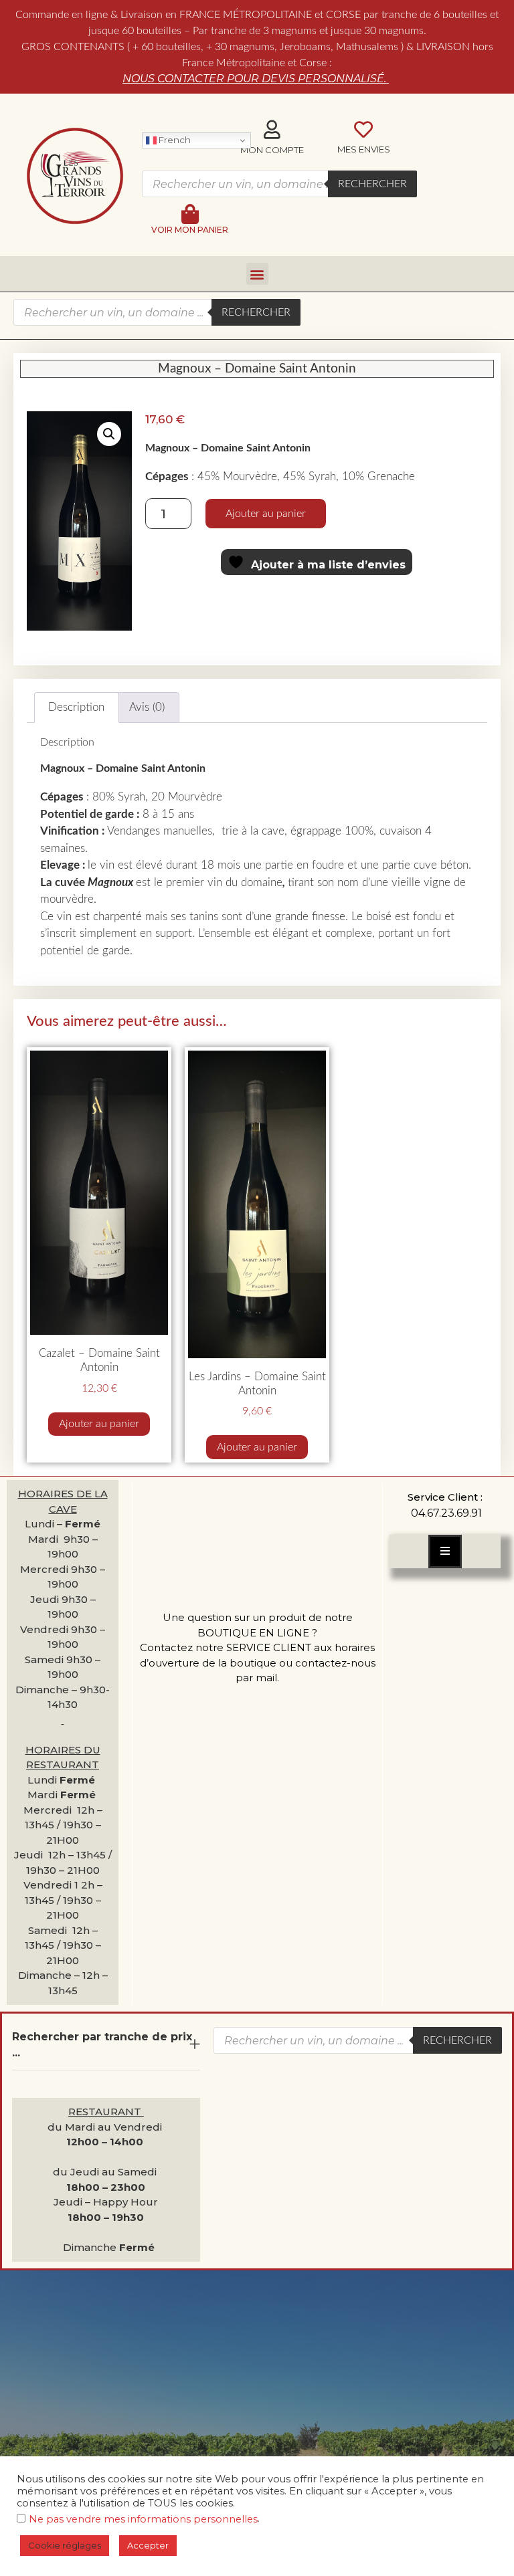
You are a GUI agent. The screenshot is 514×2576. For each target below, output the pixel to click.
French (174, 140)
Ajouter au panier (266, 514)
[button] (257, 274)
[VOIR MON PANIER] (190, 214)
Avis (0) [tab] (147, 707)
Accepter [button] (148, 2545)
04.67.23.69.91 (446, 1513)
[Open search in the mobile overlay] (279, 184)
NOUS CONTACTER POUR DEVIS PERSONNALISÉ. (256, 79)
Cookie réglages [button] (65, 2545)
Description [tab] (76, 707)
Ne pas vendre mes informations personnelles (143, 2519)
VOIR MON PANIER (190, 230)
